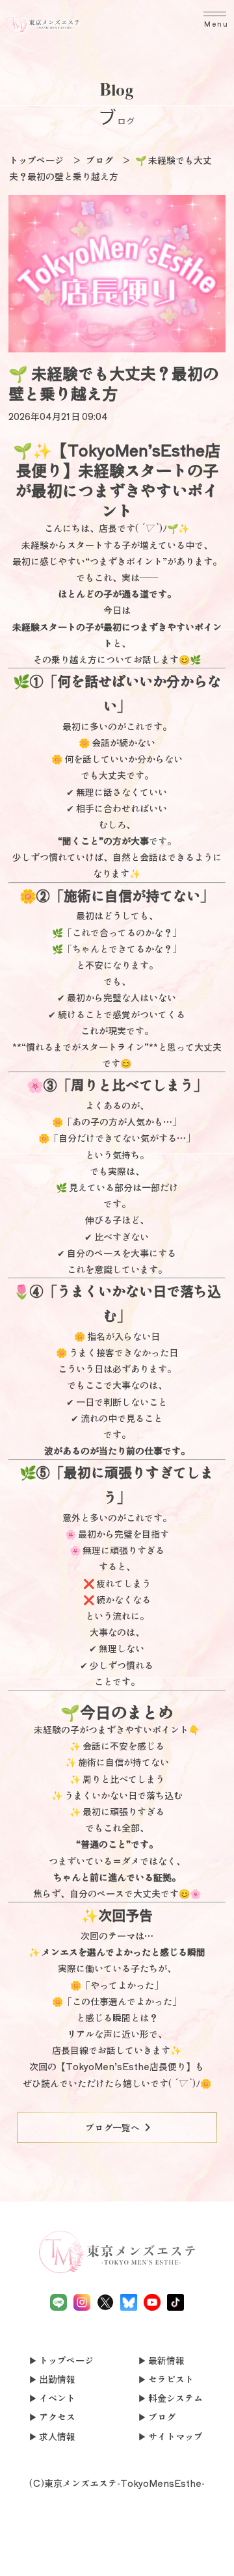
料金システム (175, 2398)
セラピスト (171, 2379)
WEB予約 (164, 2552)
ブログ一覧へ (120, 2127)
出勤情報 (57, 2379)
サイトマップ (175, 2436)
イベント (57, 2398)
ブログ (162, 2417)
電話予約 (23, 2552)
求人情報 (57, 2436)
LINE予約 (70, 2559)
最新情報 (166, 2360)
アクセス (57, 2417)
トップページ (66, 2360)
